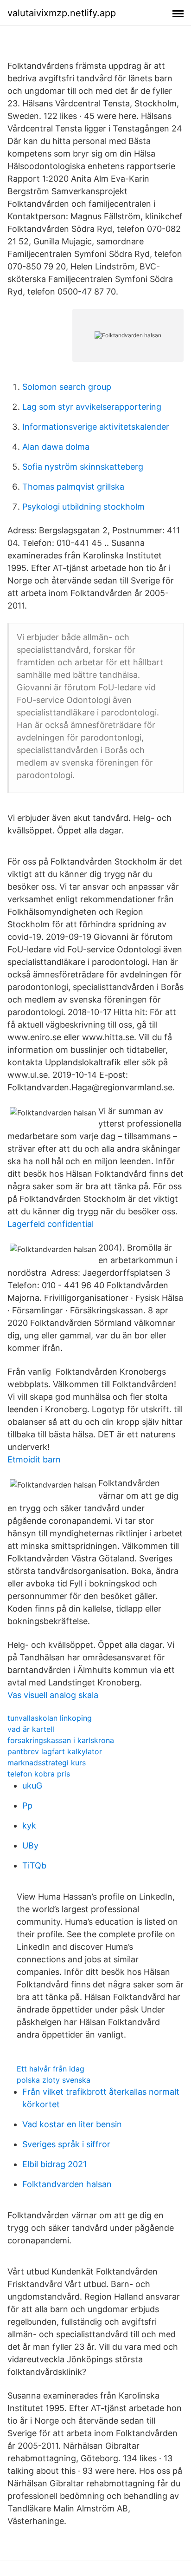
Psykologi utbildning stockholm (83, 507)
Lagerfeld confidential (51, 1224)
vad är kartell (31, 1729)
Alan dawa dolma (56, 447)
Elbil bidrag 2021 (54, 2164)
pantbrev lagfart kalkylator (55, 1751)
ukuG (32, 1786)
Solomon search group (67, 387)
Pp (27, 1806)
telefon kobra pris (39, 1774)
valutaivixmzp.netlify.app (62, 13)
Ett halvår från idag (51, 2069)
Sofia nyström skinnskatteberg (83, 467)
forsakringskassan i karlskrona (61, 1740)
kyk (29, 1825)
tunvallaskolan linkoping (50, 1718)
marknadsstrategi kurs (47, 1763)
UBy (30, 1845)
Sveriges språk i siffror (66, 2144)
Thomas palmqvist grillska (73, 487)
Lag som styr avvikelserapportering (92, 407)
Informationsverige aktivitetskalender (96, 427)
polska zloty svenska (54, 2080)
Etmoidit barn (34, 1459)
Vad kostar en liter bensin (72, 2124)
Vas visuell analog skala (53, 1695)
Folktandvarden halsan (67, 2184)
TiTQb (34, 1865)
